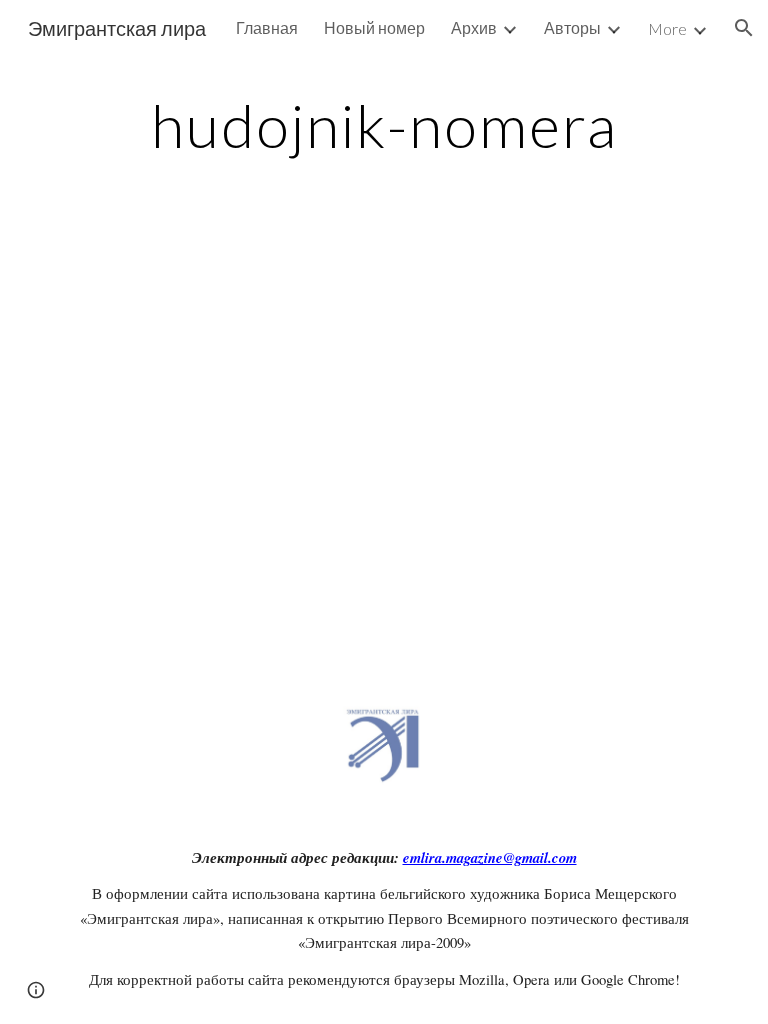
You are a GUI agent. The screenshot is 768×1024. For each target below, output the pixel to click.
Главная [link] (267, 27)
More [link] (667, 28)
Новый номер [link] (374, 27)
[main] (383, 125)
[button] (744, 28)
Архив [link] (474, 27)
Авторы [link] (572, 27)
